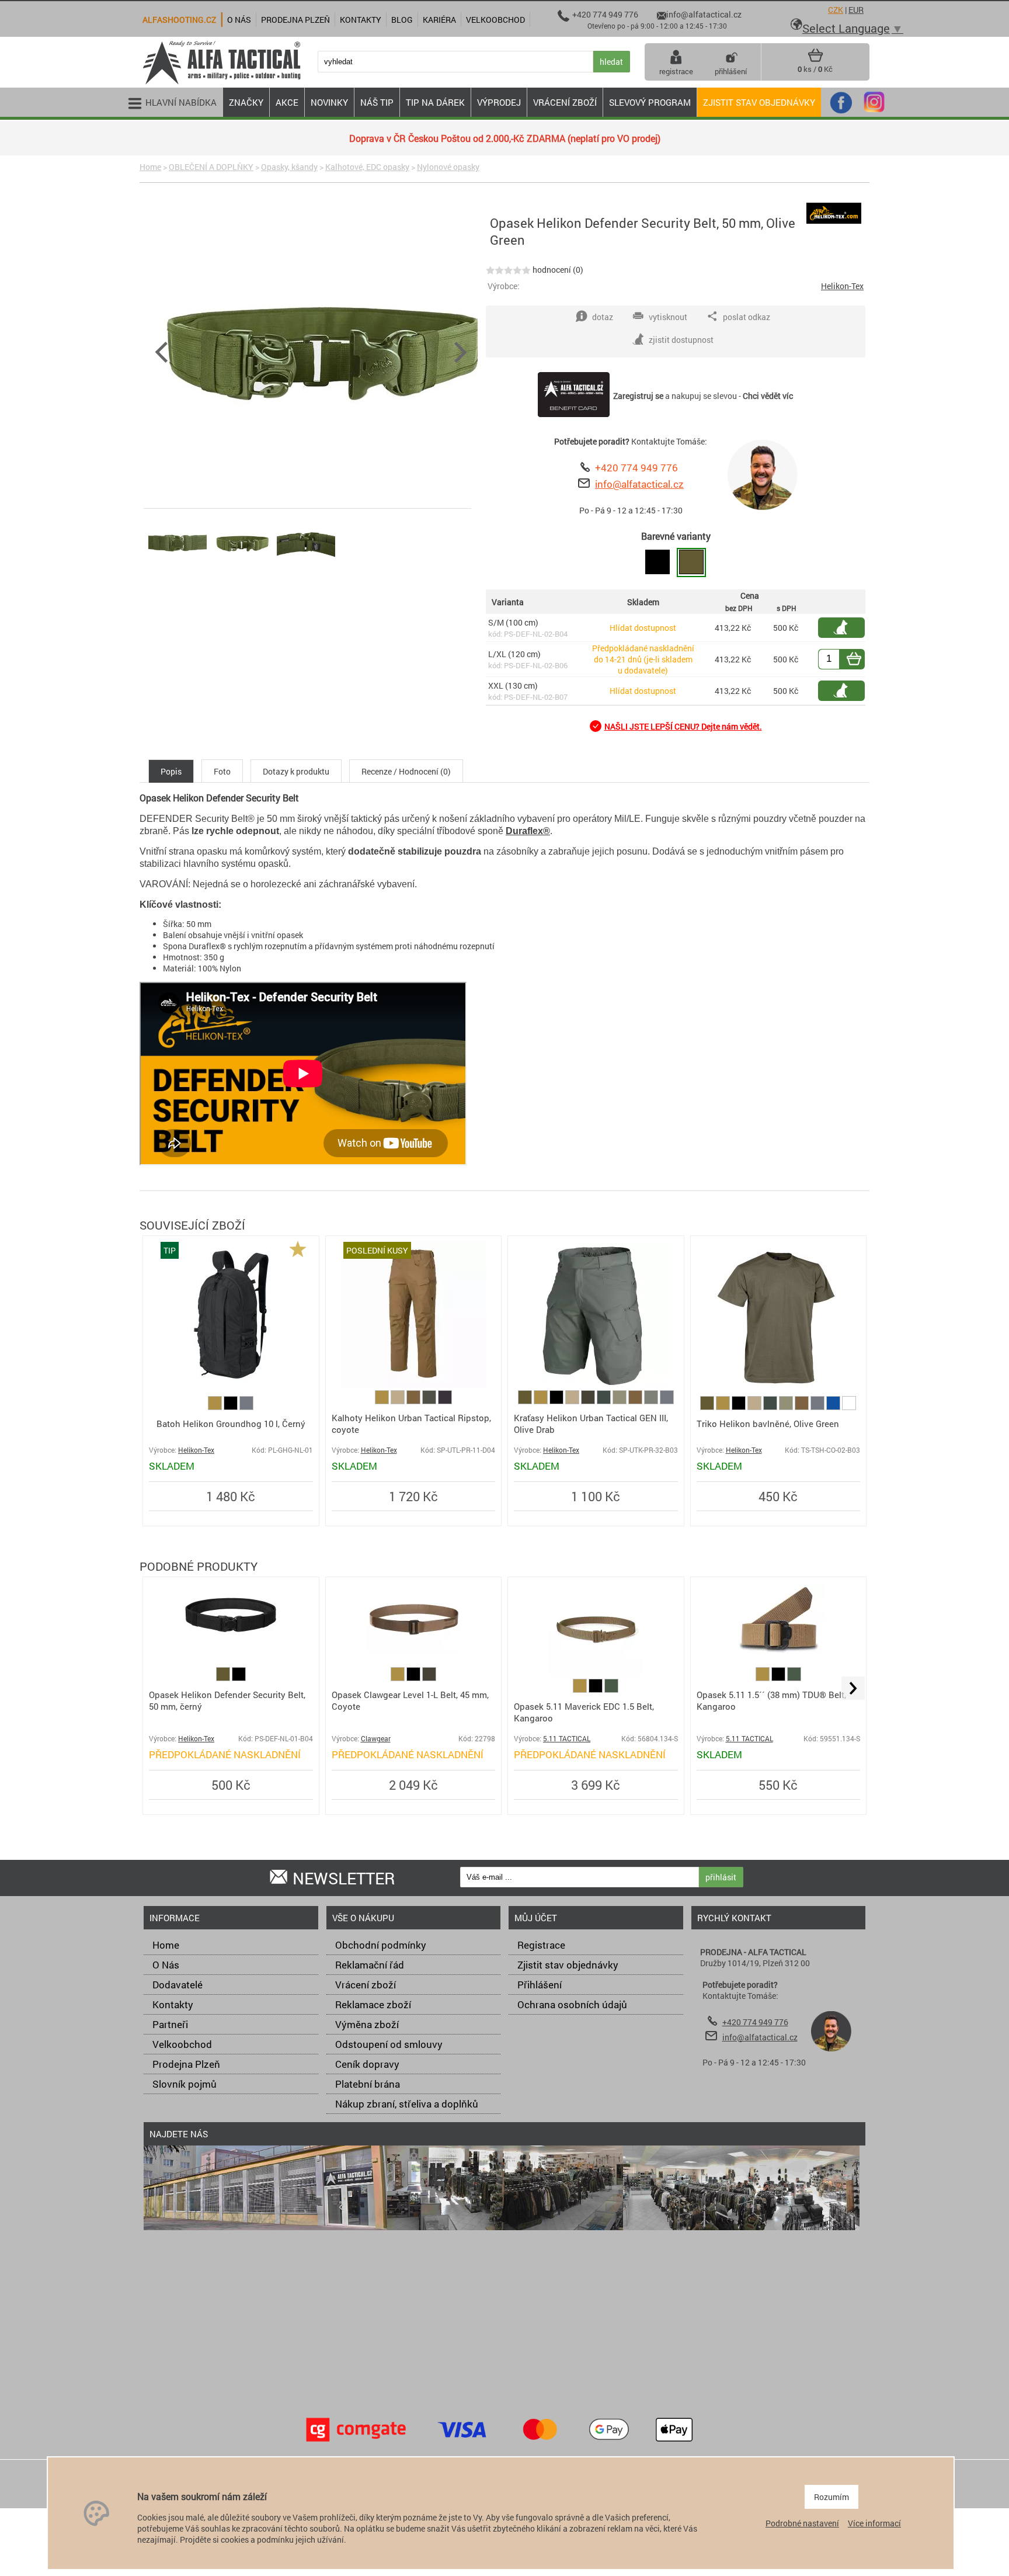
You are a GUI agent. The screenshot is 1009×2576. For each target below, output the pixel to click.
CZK (836, 10)
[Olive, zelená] (526, 1401)
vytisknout (668, 317)
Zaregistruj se (638, 396)
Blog (402, 20)
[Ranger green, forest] (611, 1690)
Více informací (874, 2523)
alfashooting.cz (179, 20)
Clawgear (376, 1739)
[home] (221, 83)
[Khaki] (399, 1401)
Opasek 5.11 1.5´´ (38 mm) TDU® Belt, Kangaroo (771, 1700)
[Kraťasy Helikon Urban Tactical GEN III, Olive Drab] (596, 1385)
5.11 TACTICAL (567, 1739)
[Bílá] (849, 1407)
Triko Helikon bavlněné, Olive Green (768, 1424)
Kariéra (439, 20)
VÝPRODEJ (499, 102)
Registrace (541, 1945)
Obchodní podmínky (381, 1945)
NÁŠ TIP (377, 102)
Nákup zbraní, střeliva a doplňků (407, 2104)
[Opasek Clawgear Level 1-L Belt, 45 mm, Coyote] (413, 1650)
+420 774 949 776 (636, 468)
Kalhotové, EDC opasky (367, 167)
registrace (676, 71)
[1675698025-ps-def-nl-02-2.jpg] (242, 572)
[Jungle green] (605, 1401)
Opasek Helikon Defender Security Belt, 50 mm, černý (227, 1700)
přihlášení (731, 71)
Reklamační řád (370, 1965)
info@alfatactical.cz (639, 484)
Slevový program (650, 102)
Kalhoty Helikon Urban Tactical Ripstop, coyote (411, 1424)
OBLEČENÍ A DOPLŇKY (211, 167)
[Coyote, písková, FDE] (216, 1407)
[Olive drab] (652, 1401)
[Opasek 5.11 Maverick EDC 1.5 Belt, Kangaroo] (596, 1673)
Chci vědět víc (768, 396)
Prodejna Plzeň (186, 2064)
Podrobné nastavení (802, 2523)
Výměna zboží (367, 2024)
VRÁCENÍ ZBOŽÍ (565, 102)
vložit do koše (861, 659)
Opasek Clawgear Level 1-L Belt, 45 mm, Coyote (410, 1700)
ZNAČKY (246, 102)
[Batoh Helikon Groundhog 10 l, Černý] (231, 1385)
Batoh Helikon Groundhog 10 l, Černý (231, 1424)
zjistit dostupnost (847, 628)
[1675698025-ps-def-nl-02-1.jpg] (178, 572)
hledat (611, 62)
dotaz (603, 317)
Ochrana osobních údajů (572, 2004)
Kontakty (173, 2004)
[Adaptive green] (620, 1401)
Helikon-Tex (842, 286)
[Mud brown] (414, 1401)
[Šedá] (246, 1407)
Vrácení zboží (366, 1985)
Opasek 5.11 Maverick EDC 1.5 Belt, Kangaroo (584, 1712)
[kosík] (815, 60)
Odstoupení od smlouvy (389, 2044)
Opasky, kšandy (289, 167)
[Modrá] (834, 1407)
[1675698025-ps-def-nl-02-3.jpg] (306, 572)
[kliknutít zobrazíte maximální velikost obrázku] (319, 350)
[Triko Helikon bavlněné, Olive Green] (778, 1385)
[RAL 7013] (589, 1401)
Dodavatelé (178, 1985)
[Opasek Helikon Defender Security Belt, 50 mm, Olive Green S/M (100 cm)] (691, 563)
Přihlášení (540, 1985)
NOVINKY (329, 102)
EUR (856, 10)
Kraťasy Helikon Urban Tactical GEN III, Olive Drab (591, 1424)
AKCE (287, 102)
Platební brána (368, 2084)
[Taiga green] (430, 1401)
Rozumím (831, 2497)
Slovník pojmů (185, 2084)
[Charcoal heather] (445, 1401)
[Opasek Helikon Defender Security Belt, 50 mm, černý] (231, 1649)
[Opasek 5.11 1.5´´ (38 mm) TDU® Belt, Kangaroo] (778, 1650)
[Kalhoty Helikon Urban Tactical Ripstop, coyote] (413, 1385)
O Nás (166, 1965)
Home (150, 167)
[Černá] (232, 1407)
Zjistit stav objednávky (759, 102)
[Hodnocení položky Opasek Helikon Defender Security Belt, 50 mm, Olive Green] (508, 270)
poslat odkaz (747, 317)
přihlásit (721, 1877)
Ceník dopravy (367, 2064)
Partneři (170, 2024)
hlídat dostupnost (847, 691)
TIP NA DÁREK (435, 102)
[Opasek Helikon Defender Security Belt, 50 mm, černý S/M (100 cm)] (657, 563)
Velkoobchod (182, 2044)
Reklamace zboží (373, 2004)
